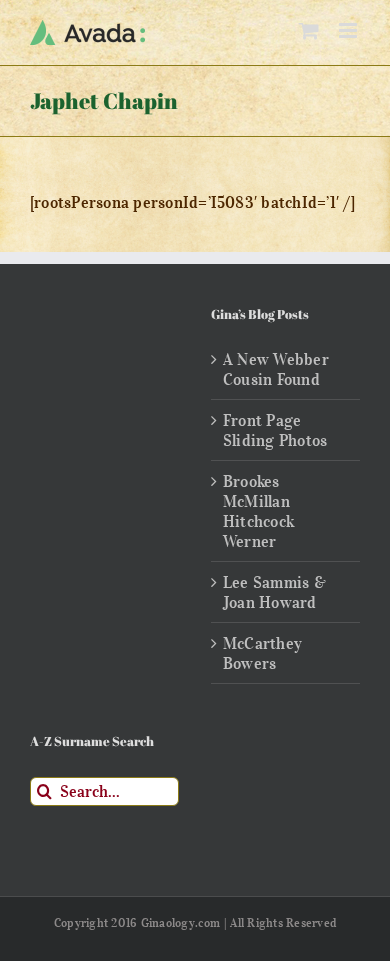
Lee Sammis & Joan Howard (274, 592)
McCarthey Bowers (262, 653)
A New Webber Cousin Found (276, 369)
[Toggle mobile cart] (309, 30)
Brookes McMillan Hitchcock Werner (258, 511)
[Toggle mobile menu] (349, 30)
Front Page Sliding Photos (275, 430)
